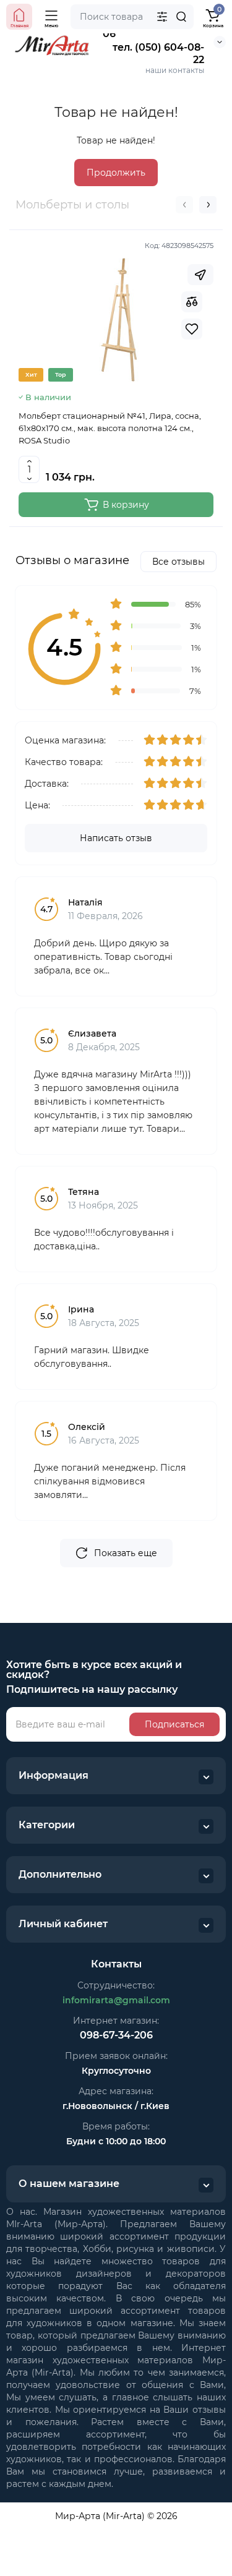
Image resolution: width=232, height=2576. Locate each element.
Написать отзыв (116, 838)
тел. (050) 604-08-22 (158, 53)
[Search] (181, 17)
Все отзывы (178, 562)
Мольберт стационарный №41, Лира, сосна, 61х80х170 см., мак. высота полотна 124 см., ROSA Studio (110, 428)
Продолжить (116, 173)
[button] (184, 205)
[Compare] (192, 302)
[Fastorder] (200, 275)
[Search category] (162, 17)
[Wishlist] (192, 329)
